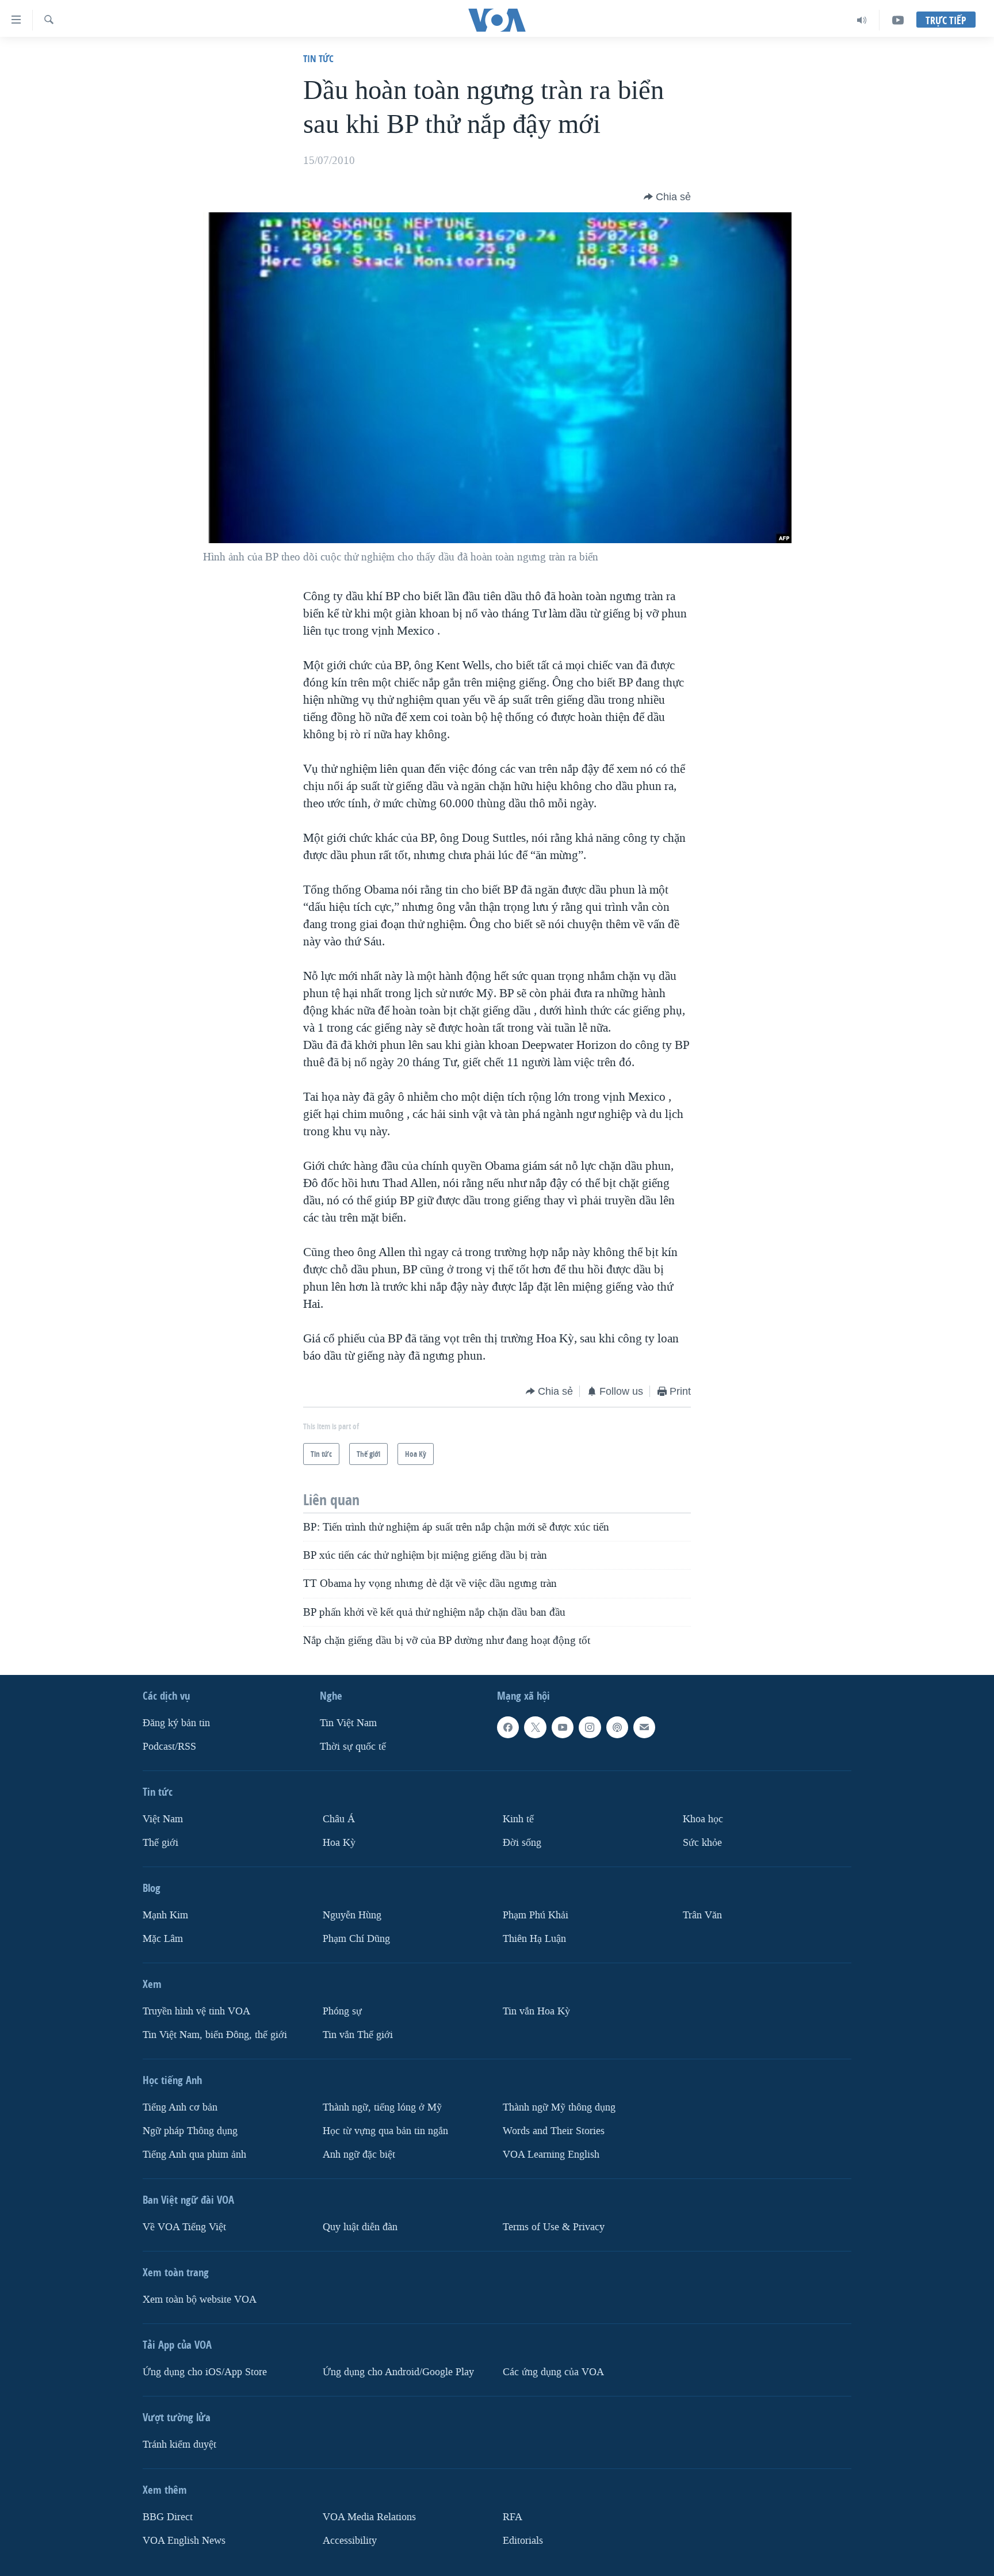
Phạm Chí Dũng (356, 1939)
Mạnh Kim (165, 1915)
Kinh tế (518, 1819)
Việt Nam (163, 1819)
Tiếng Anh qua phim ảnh (194, 2155)
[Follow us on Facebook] (508, 1727)
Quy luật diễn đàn (360, 2227)
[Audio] (862, 20)
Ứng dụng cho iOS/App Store (205, 2372)
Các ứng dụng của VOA (553, 2372)
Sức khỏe (702, 1843)
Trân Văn (702, 1915)
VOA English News (184, 2541)
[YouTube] (898, 20)
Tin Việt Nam (348, 1723)
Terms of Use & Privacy (554, 2227)
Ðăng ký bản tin (176, 1723)
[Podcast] (617, 1727)
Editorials (523, 2541)
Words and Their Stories (554, 2131)
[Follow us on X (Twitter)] (535, 1727)
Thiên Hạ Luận (534, 1939)
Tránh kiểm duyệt (179, 2445)
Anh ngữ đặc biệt (359, 2155)
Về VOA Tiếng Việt (184, 2227)
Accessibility (350, 2541)
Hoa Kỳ (339, 1843)
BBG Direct (168, 2517)
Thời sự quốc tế (353, 1747)
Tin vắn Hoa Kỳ (536, 2011)
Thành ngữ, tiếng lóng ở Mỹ (382, 2107)
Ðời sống (522, 1843)
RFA (513, 2517)
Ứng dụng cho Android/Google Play (398, 2372)
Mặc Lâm (163, 1939)
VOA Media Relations (369, 2517)
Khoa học (703, 1819)
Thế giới (160, 1843)
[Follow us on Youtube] (563, 1727)
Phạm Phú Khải (536, 1915)
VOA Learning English (551, 2155)
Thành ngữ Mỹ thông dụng (559, 2107)
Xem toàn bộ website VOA (200, 2300)
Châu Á (339, 1819)
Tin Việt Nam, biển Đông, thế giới (215, 2035)
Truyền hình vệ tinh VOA (196, 2011)
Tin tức (318, 58)
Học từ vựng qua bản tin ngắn (385, 2131)
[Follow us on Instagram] (590, 1727)
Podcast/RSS (169, 1747)
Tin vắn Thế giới (358, 2035)
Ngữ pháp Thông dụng (190, 2131)
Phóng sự (342, 2011)
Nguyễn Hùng (352, 1915)
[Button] (667, 197)
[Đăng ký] (644, 1727)
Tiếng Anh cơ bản (180, 2107)
